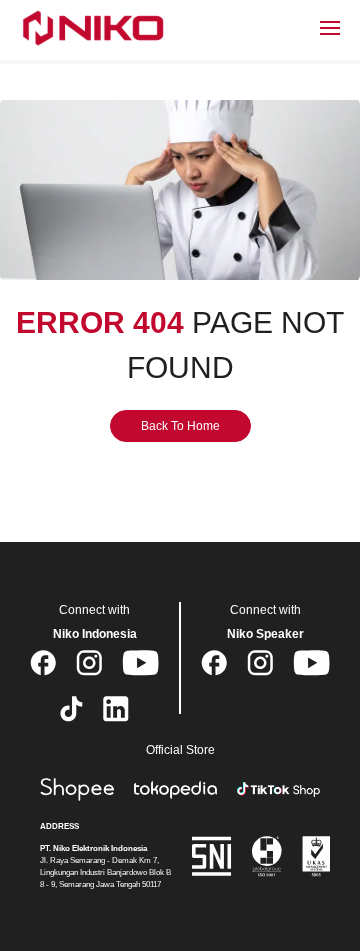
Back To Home (180, 426)
